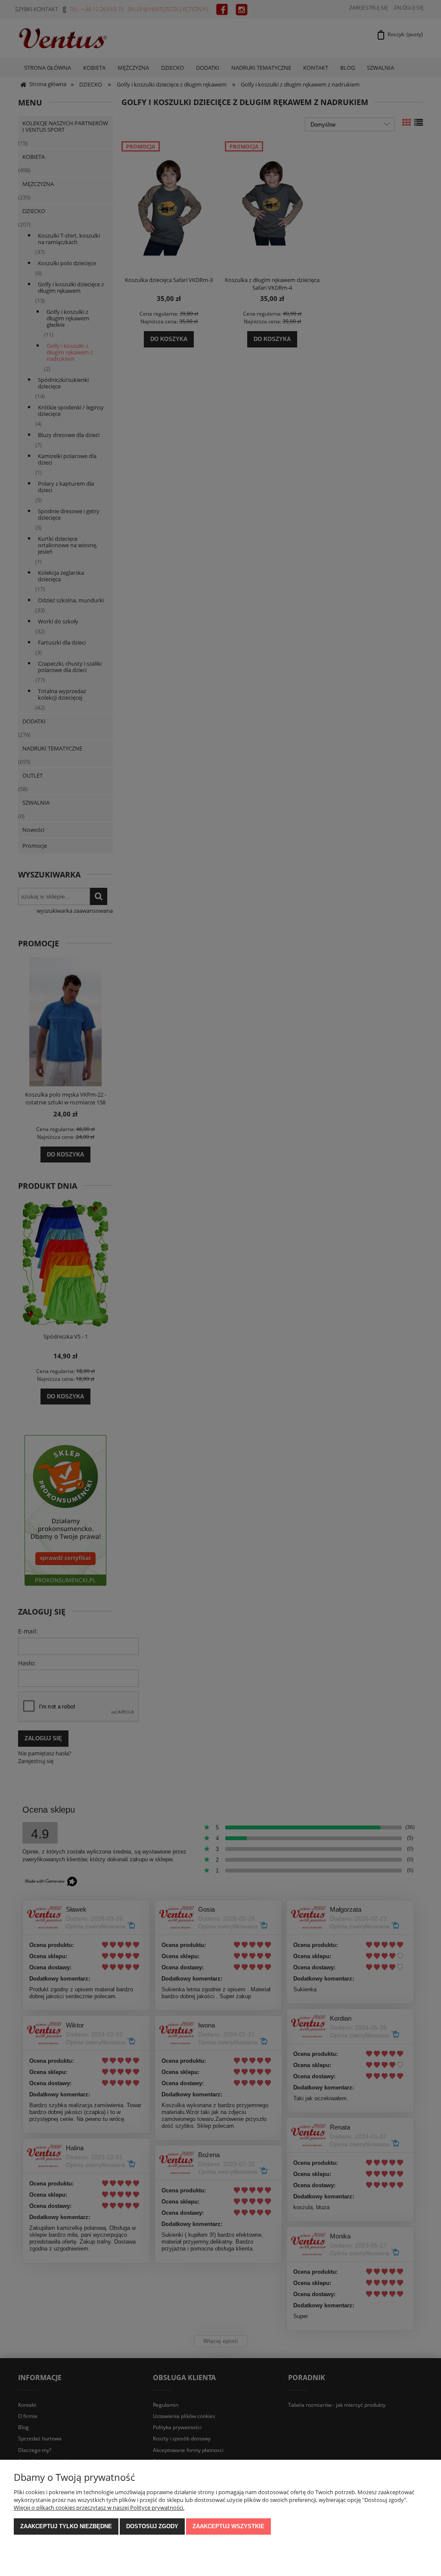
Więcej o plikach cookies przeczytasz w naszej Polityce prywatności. (99, 2508)
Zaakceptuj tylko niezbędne (66, 2526)
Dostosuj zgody (152, 2526)
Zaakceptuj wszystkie (228, 2526)
